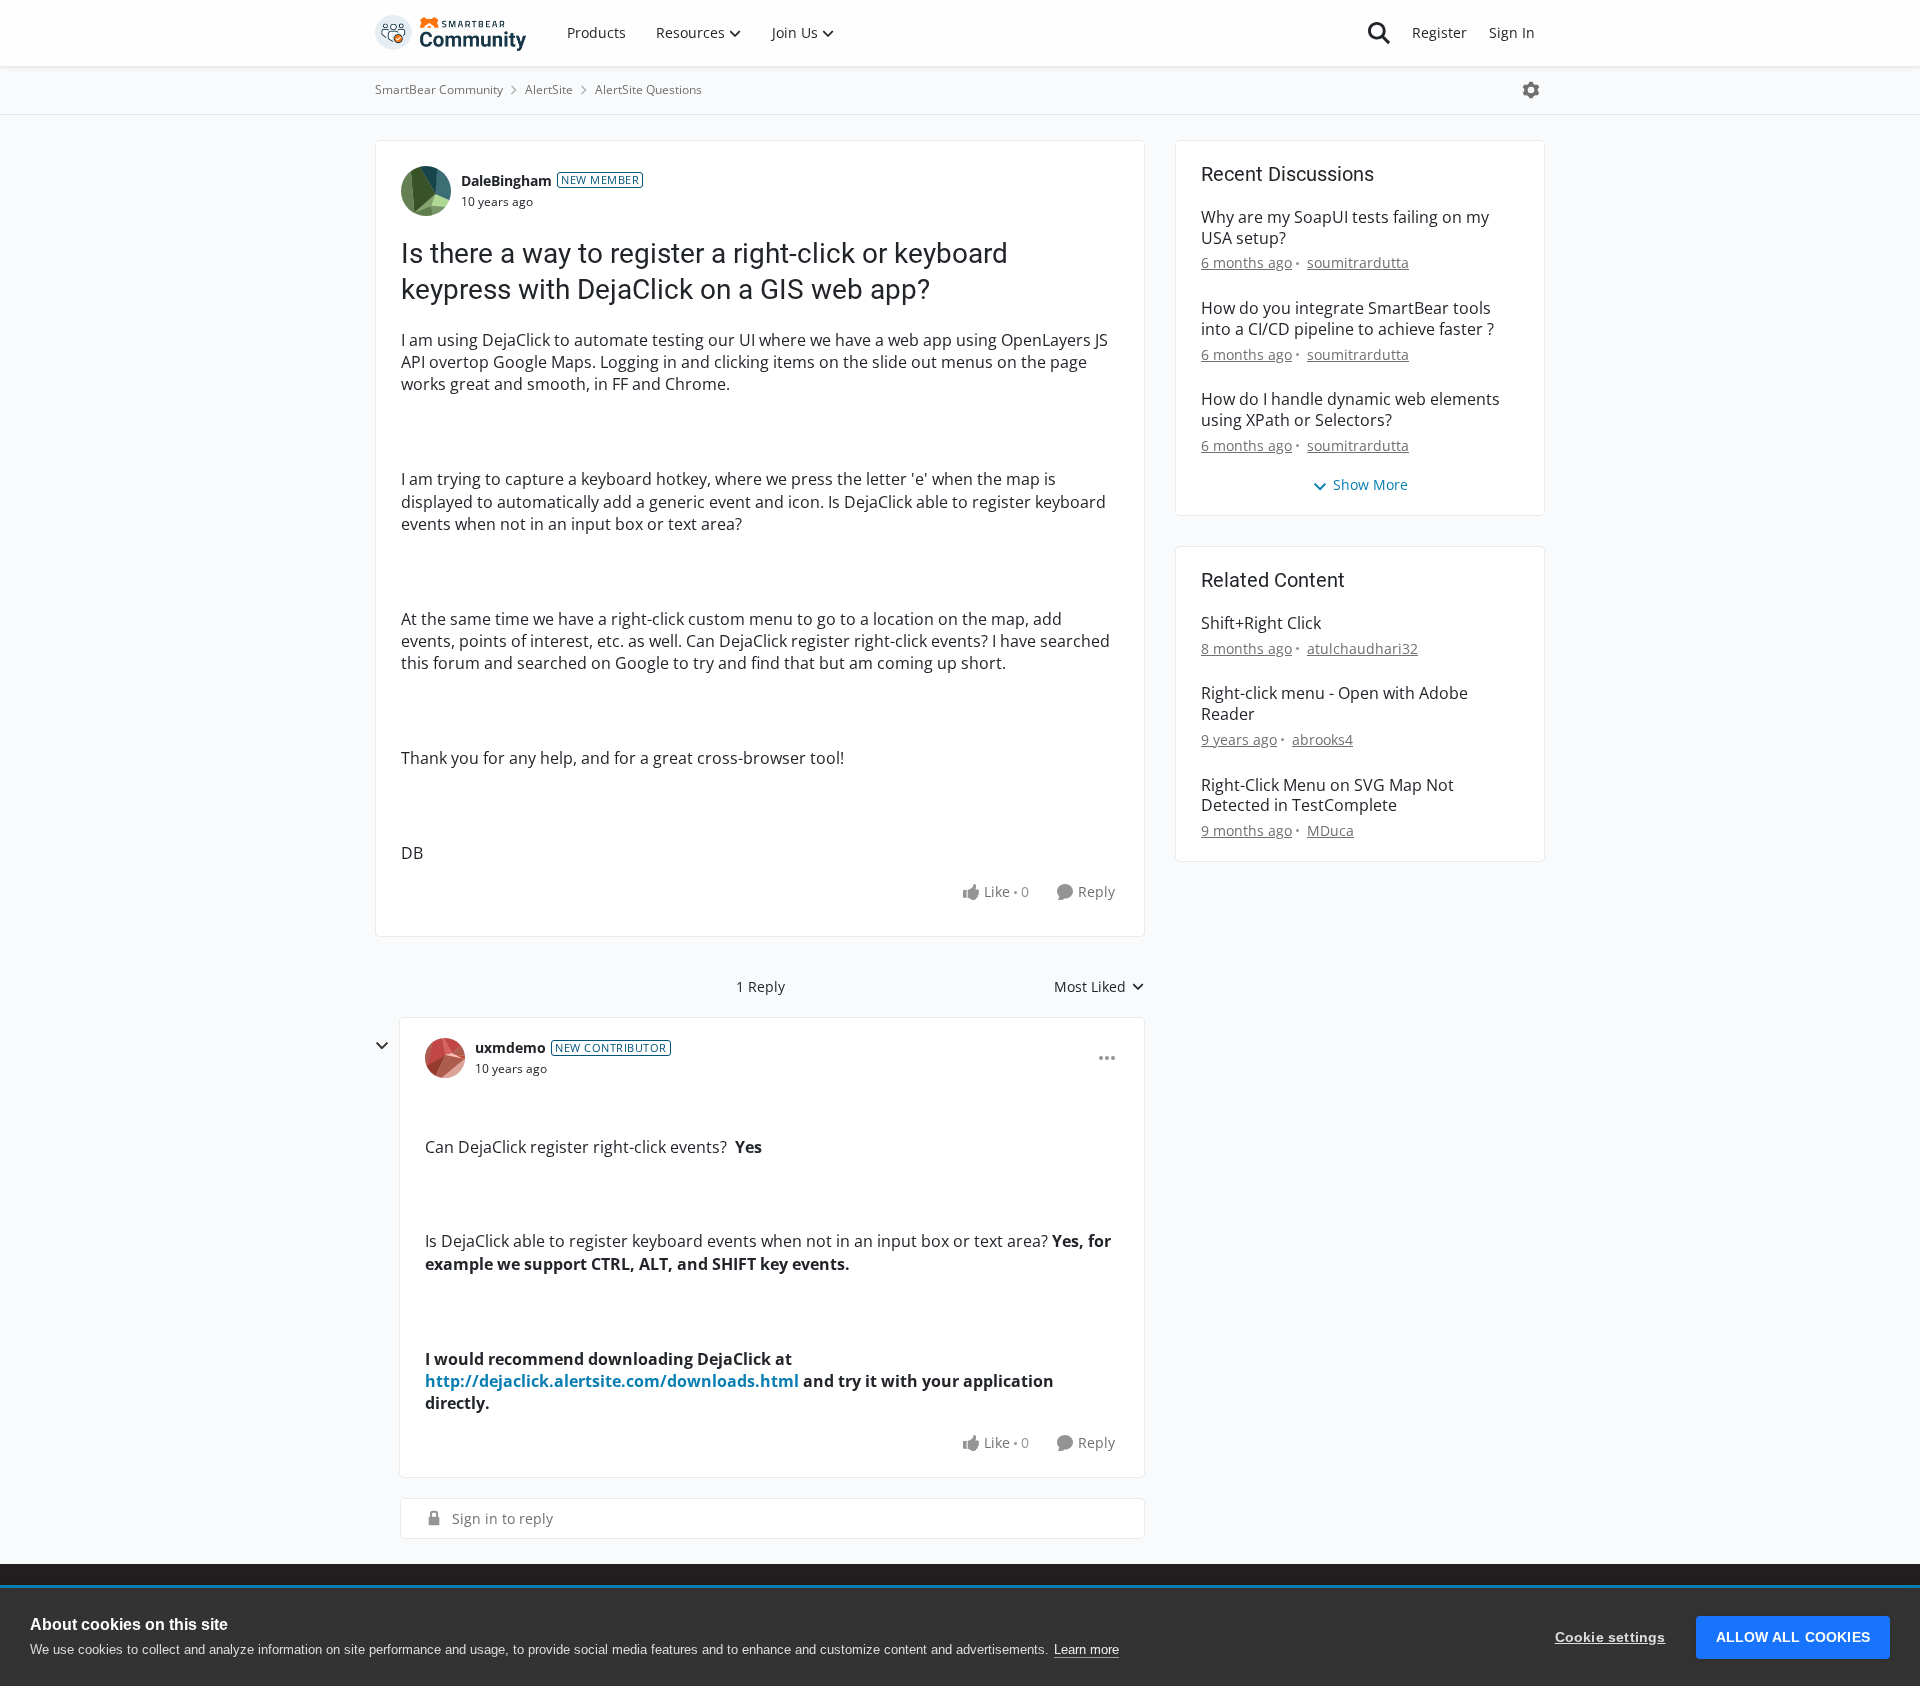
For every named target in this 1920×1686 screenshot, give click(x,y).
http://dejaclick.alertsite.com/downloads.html (612, 1381)
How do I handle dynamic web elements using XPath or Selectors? (1350, 410)
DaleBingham (506, 180)
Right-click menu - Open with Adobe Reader (1334, 704)
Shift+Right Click (1261, 623)
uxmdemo (510, 1047)
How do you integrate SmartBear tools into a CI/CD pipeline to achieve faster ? (1347, 319)
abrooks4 (1322, 739)
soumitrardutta (1358, 262)
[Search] (1379, 33)
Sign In (1512, 32)
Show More (1370, 484)
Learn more (1086, 1649)
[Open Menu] (1531, 90)
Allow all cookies (1793, 1637)
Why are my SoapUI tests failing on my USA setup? (1345, 228)
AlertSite (549, 89)
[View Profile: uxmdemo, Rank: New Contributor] (445, 1058)
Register (1439, 32)
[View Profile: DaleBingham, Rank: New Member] (426, 191)
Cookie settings (1610, 1637)
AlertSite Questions (648, 89)
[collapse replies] (382, 1046)
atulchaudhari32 (1362, 648)
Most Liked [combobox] (1099, 987)
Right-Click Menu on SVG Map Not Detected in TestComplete (1327, 796)
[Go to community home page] (451, 33)
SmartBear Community (439, 89)
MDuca (1330, 830)
